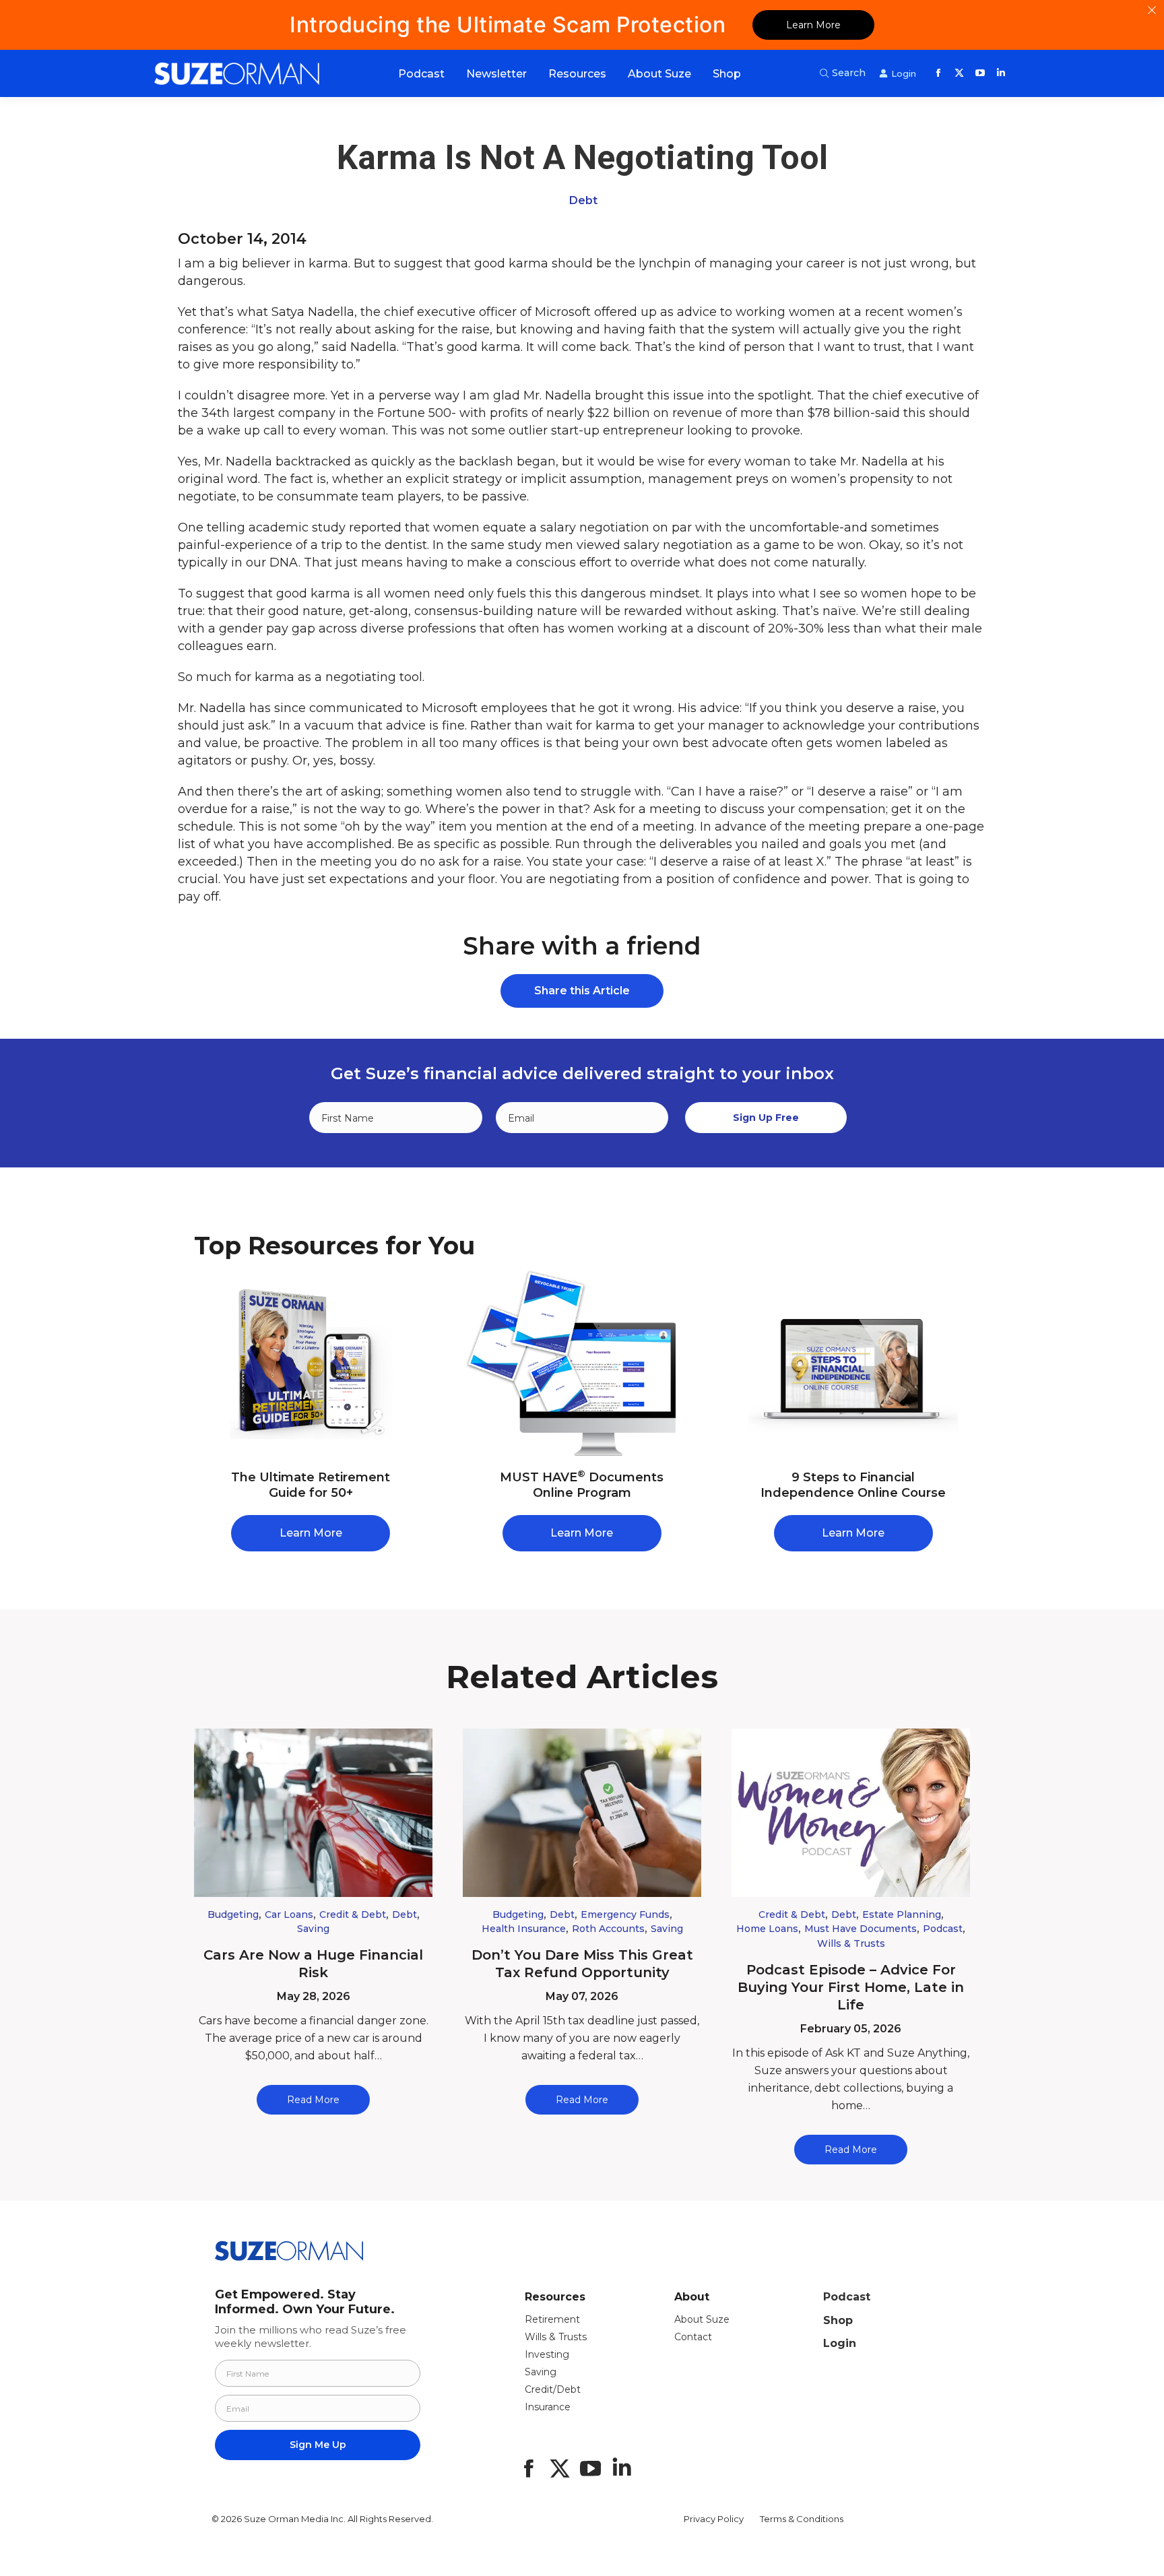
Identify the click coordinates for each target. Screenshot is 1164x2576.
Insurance (548, 2407)
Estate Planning (902, 1914)
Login (840, 2343)
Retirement (552, 2319)
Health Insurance (524, 1929)
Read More (313, 2100)
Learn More (813, 25)
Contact (693, 2337)
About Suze (702, 2319)
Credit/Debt (553, 2389)
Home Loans (767, 1929)
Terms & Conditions (802, 2519)
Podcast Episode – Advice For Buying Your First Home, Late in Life (851, 1987)
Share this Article (582, 991)
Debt (583, 200)
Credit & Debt (353, 1914)
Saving (313, 1929)
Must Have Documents (861, 1929)
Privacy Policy (714, 2519)
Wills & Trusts (851, 1943)
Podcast (943, 1929)
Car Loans (289, 1914)
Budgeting (233, 1914)
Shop (838, 2320)
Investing (547, 2354)
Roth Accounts (608, 1929)
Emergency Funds (625, 1914)
